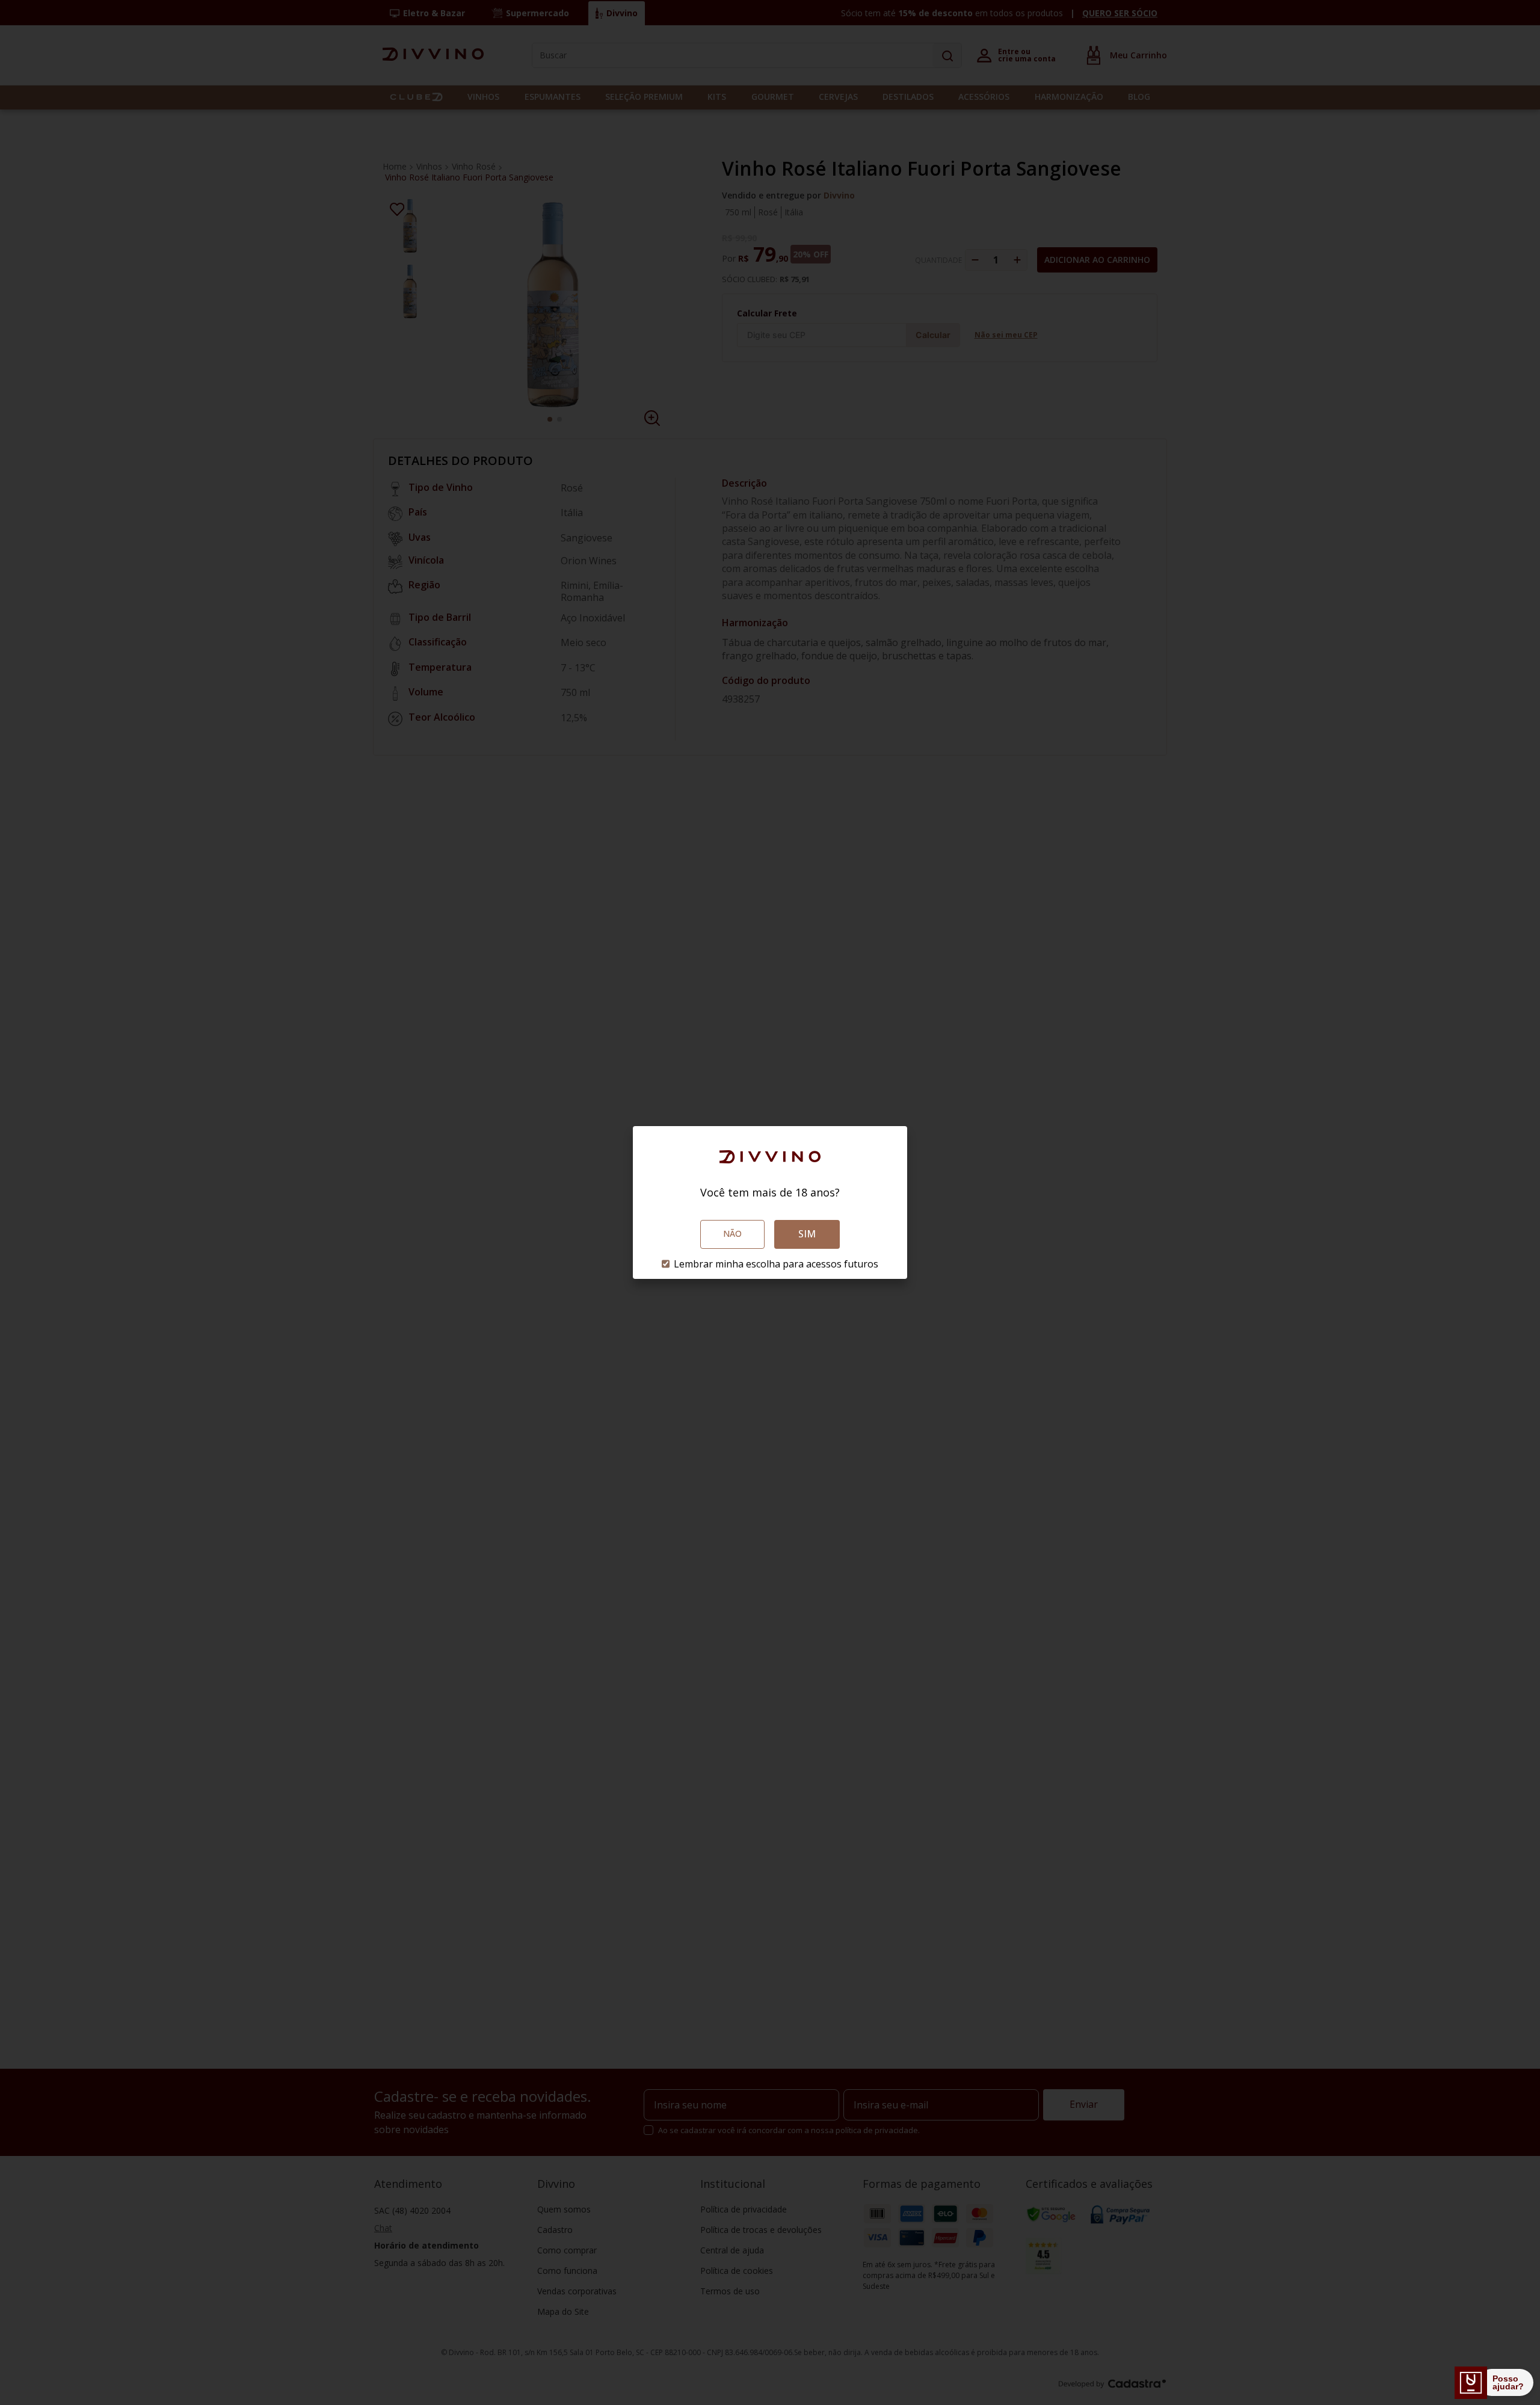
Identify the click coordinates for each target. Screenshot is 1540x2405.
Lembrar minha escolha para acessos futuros (776, 1264)
